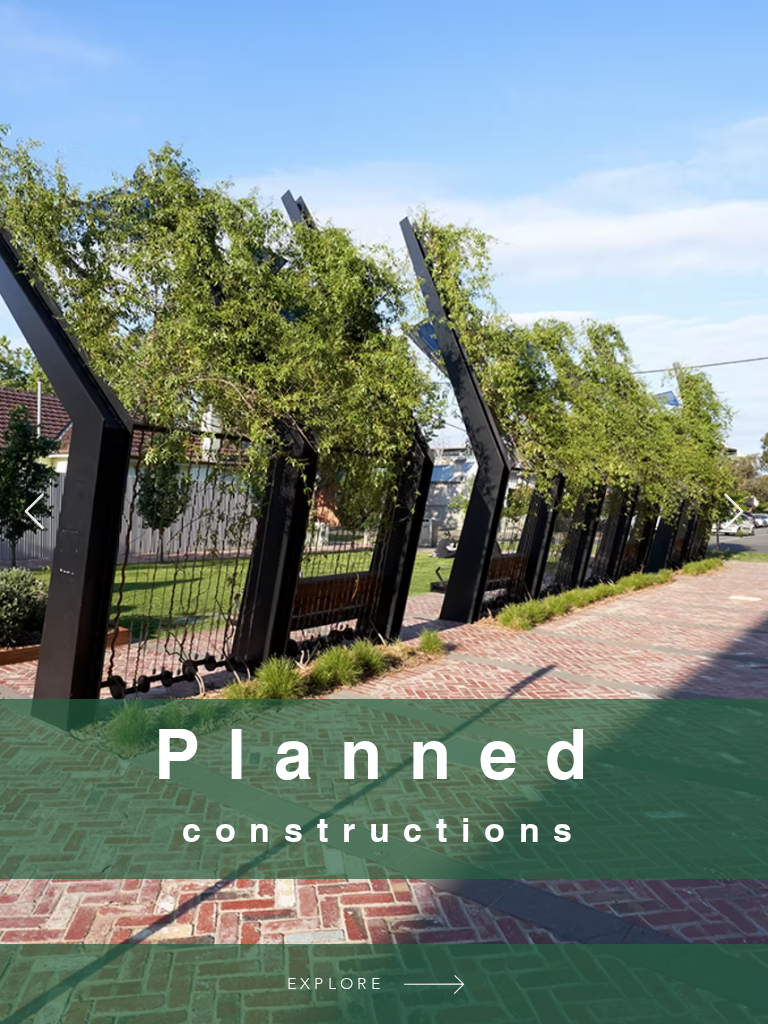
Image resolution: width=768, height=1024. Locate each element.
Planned (384, 754)
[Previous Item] (34, 512)
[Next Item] (733, 512)
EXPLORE (335, 983)
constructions (384, 829)
